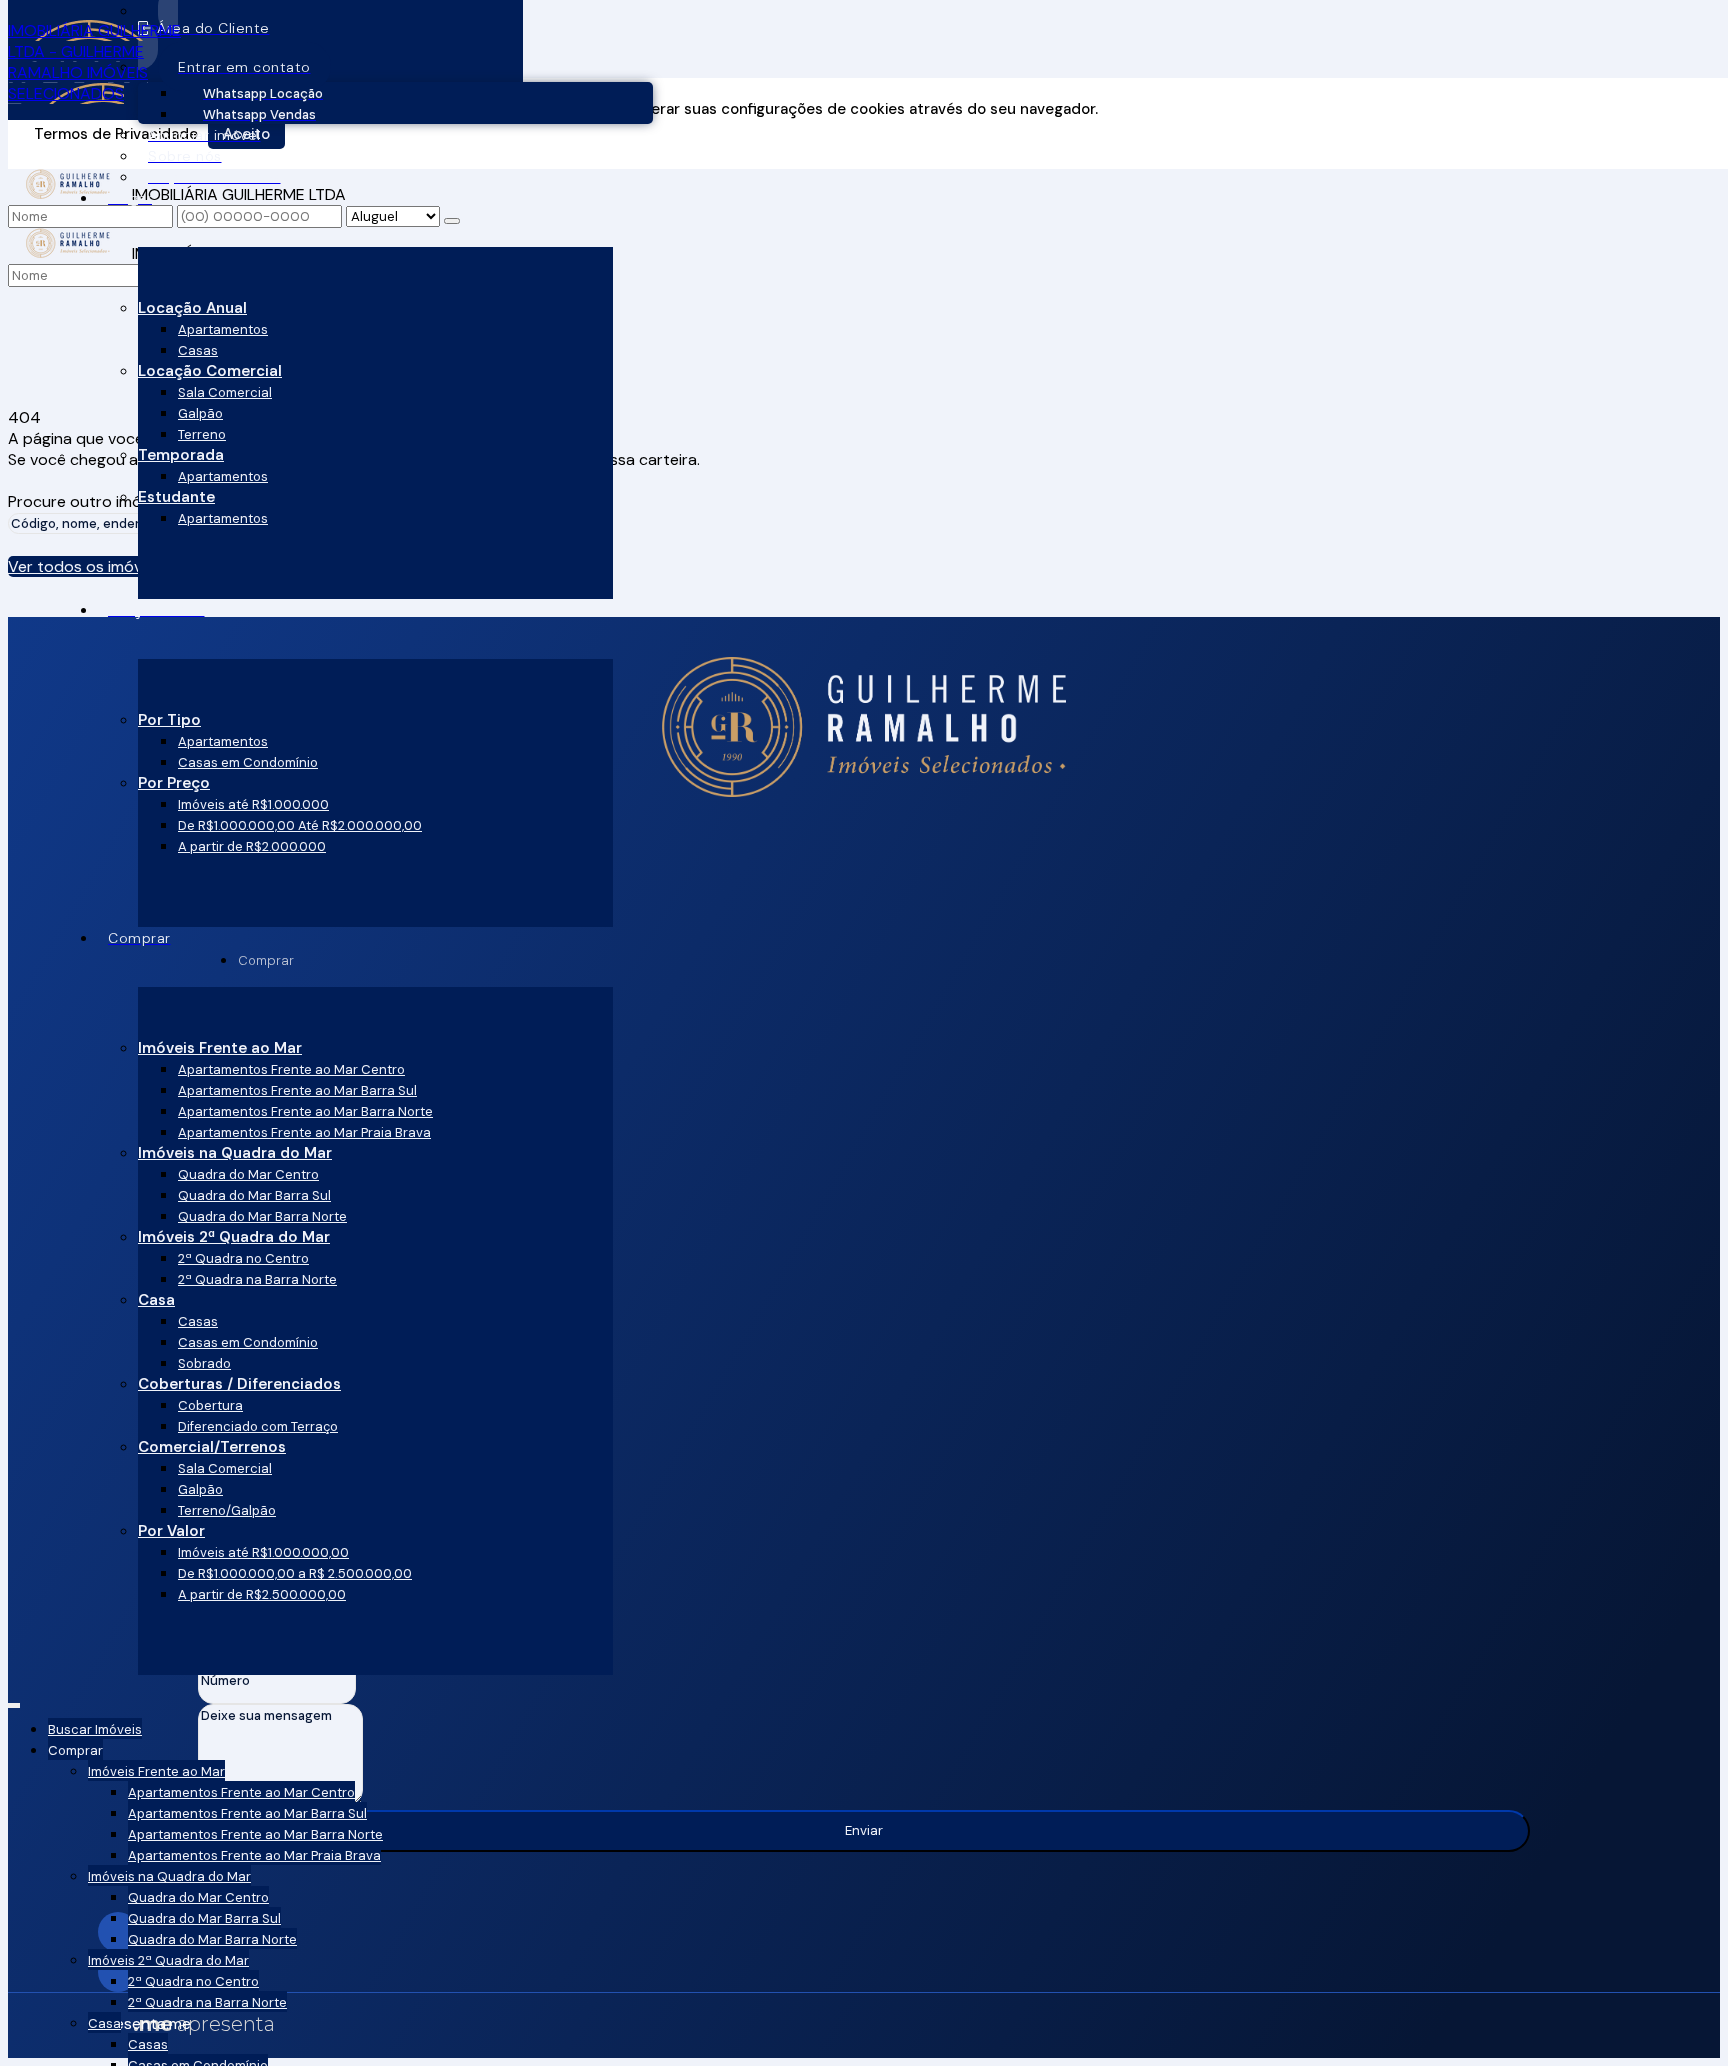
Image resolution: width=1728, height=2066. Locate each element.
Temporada (181, 455)
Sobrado (204, 1363)
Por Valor (171, 1531)
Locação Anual (192, 308)
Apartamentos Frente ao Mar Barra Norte (305, 1111)
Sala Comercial (225, 392)
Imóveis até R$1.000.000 (253, 804)
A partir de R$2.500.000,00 (262, 1594)
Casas (198, 350)
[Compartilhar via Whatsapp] (864, 40)
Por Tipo (169, 720)
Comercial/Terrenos (212, 1447)
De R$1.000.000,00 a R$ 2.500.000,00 (295, 1573)
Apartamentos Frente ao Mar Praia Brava (304, 1132)
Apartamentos (223, 329)
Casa (156, 1300)
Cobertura (210, 1405)
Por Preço (174, 783)
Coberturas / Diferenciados (239, 1384)
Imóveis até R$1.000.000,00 (263, 1552)
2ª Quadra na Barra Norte (257, 1279)
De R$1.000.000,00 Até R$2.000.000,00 (300, 825)
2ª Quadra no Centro (243, 1258)
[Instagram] (864, 1932)
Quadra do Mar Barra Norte (262, 1216)
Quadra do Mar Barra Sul (254, 1195)
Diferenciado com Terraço (258, 1426)
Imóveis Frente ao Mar (220, 1048)
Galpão (200, 413)
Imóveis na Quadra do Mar (235, 1153)
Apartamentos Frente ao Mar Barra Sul (297, 1090)
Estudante (176, 497)
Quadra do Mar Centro (248, 1174)
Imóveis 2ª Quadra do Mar (234, 1237)
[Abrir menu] (14, 1701)
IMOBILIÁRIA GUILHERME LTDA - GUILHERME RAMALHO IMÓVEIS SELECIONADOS (94, 62)
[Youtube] (864, 1972)
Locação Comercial (210, 371)
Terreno (202, 434)
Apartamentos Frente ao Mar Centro (291, 1069)
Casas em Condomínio (248, 762)
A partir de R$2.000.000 (252, 846)
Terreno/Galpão (227, 1510)
